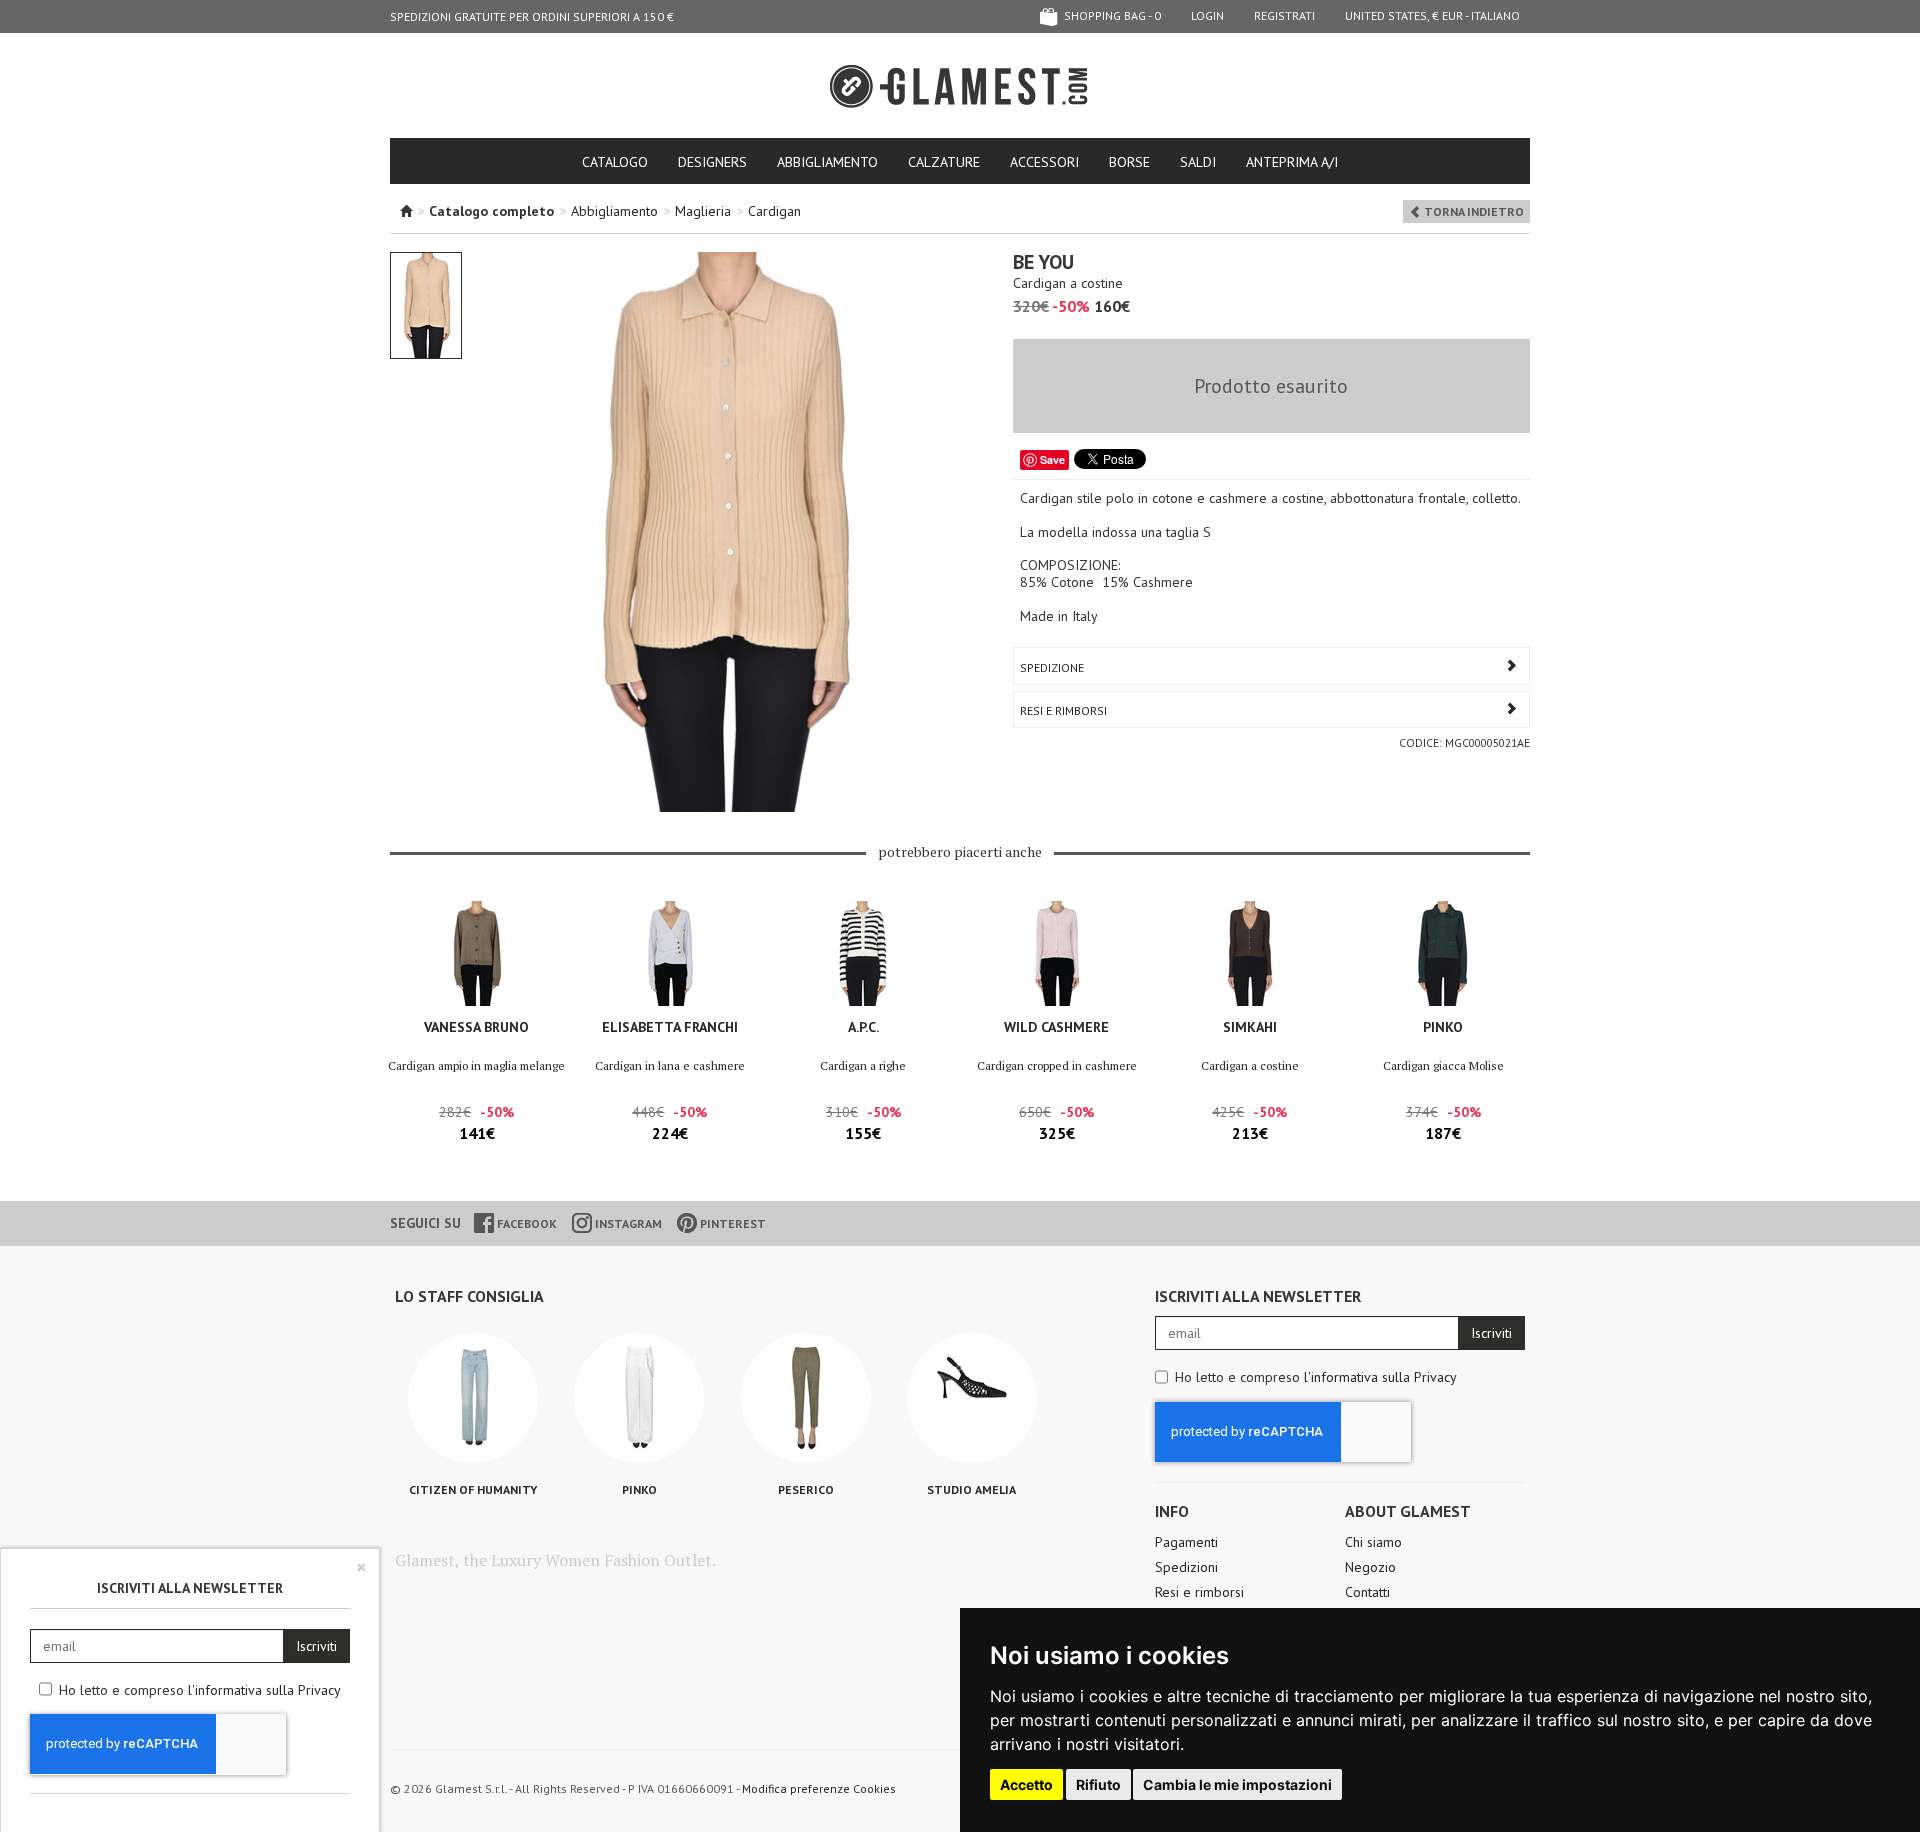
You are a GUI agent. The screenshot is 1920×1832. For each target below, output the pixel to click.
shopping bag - (1111, 15)
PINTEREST (731, 1223)
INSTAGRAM (627, 1223)
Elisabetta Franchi (670, 1027)
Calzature (944, 162)
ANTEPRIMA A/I (1292, 162)
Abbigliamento (827, 162)
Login (1207, 15)
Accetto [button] (1026, 1784)
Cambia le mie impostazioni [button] (1237, 1784)
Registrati (1284, 15)
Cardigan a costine (1250, 1065)
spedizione (1052, 667)
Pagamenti (1186, 1542)
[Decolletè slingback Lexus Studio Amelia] (972, 1398)
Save (1052, 459)
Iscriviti (1491, 1333)
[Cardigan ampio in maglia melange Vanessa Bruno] (476, 953)
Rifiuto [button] (1098, 1784)
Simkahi (1250, 1027)
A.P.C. (863, 1027)
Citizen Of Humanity (473, 1489)
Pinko (1443, 1027)
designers (712, 162)
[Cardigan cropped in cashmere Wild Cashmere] (1056, 953)
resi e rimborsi (1063, 710)
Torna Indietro (1472, 211)
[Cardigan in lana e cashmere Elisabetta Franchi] (669, 953)
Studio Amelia (971, 1489)
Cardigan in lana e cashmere (670, 1065)
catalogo (615, 162)
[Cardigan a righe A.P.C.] (863, 953)
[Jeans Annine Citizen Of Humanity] (473, 1398)
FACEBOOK (525, 1223)
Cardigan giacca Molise (1443, 1065)
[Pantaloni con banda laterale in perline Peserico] (806, 1398)
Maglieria (703, 211)
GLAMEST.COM (960, 86)
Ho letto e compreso (1316, 1377)
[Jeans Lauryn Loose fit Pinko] (639, 1398)
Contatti (1367, 1592)
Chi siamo (1373, 1542)
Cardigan (774, 211)
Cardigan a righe (863, 1065)
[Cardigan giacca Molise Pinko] (1443, 953)
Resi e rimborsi (1199, 1592)
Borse (1129, 162)
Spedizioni (1186, 1567)
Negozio (1370, 1567)
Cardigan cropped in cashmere (1057, 1065)
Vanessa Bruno (476, 1027)
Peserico (806, 1489)
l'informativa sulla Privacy (1380, 1377)
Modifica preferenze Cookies (819, 1788)
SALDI (1198, 162)
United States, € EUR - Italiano (1432, 15)
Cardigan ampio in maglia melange (476, 1065)
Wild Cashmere (1056, 1027)
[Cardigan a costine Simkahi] (1249, 953)
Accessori (1044, 162)
